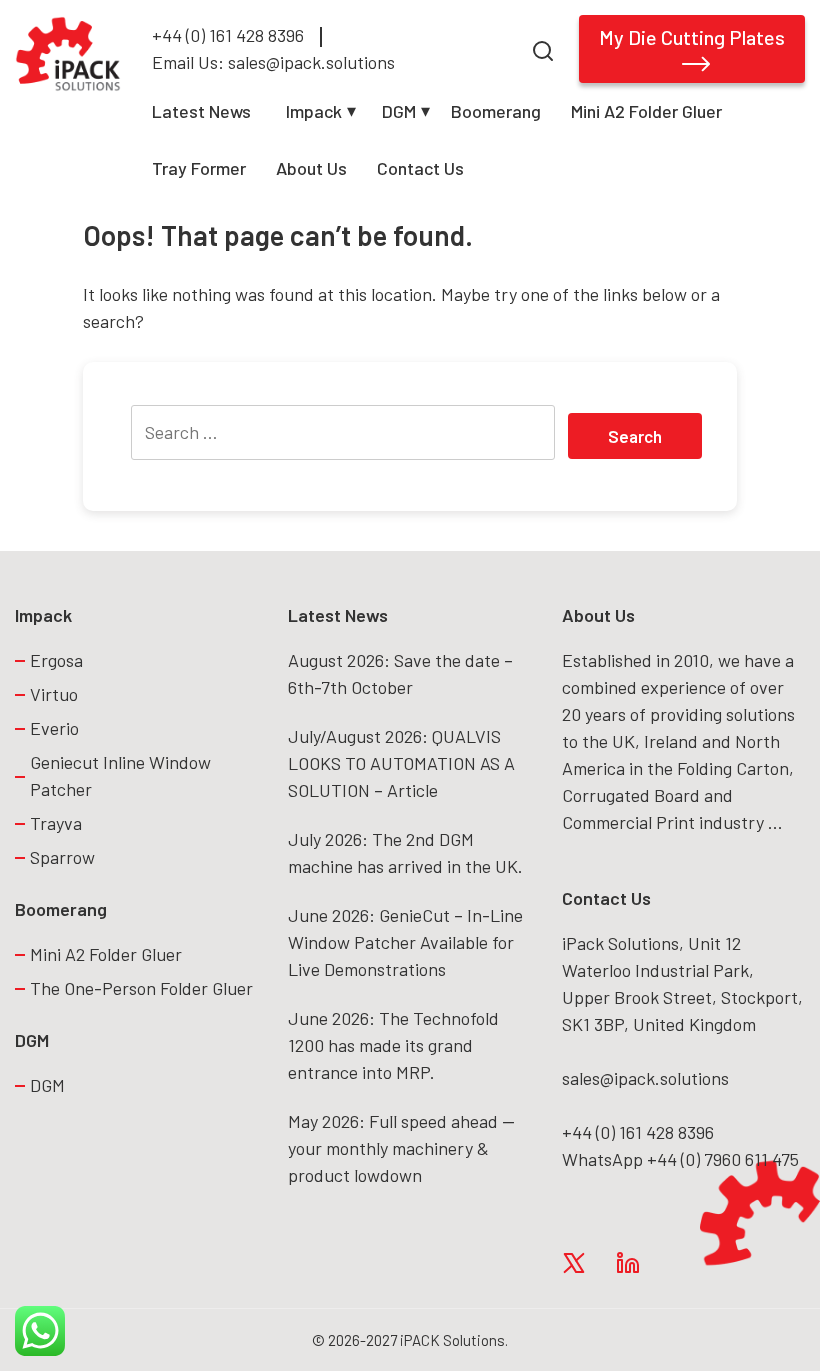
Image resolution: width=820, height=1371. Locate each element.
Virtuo (54, 694)
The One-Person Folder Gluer (143, 988)
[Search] (543, 48)
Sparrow (62, 857)
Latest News (201, 111)
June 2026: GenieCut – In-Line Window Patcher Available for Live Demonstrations (405, 942)
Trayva (56, 823)
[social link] (574, 1261)
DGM (399, 111)
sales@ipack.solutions (645, 1078)
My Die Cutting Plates (692, 37)
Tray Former (199, 168)
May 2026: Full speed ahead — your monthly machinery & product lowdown (401, 1148)
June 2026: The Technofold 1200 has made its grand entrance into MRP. (393, 1045)
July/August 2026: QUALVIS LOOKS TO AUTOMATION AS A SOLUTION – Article (401, 763)
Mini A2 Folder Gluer (646, 111)
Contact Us (420, 168)
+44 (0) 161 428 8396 (228, 35)
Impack (314, 111)
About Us (311, 168)
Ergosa (56, 660)
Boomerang (496, 111)
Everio (54, 728)
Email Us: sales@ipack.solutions (273, 62)
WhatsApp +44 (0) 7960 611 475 (680, 1159)
